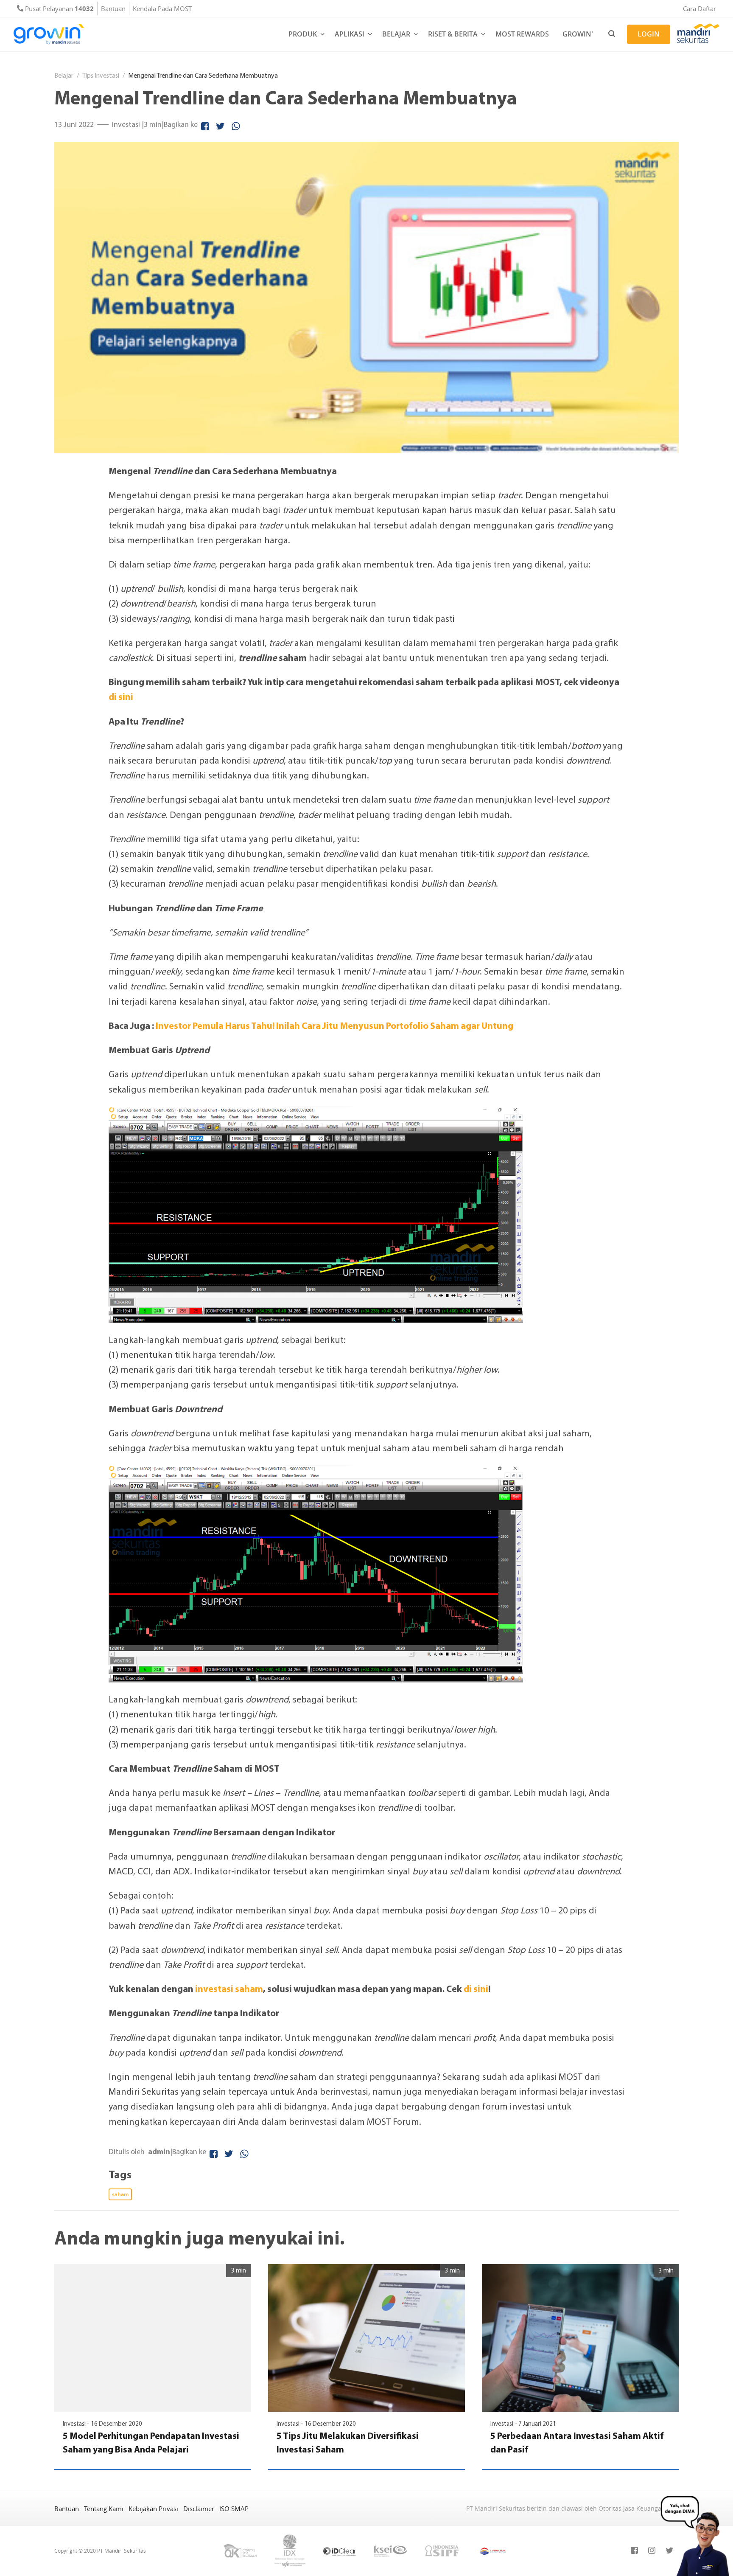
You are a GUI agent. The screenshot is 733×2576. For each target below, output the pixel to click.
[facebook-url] (634, 2551)
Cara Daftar (699, 8)
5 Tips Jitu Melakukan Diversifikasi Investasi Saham (348, 2442)
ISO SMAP (234, 2509)
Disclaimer (199, 2509)
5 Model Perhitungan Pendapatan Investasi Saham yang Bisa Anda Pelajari (151, 2442)
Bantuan (113, 8)
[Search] (612, 34)
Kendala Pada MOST (162, 8)
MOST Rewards (522, 34)
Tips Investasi (101, 75)
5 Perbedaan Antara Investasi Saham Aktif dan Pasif (577, 2442)
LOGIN (649, 34)
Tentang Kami (104, 2509)
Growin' (578, 34)
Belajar (396, 34)
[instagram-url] (652, 2551)
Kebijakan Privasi (153, 2509)
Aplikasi (350, 34)
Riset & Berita (453, 34)
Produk (303, 34)
